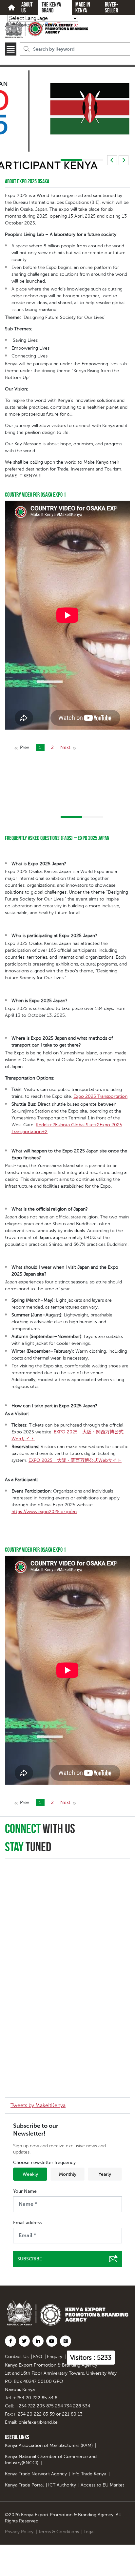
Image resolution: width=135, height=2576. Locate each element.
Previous (112, 160)
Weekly (30, 2174)
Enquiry (55, 2357)
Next (124, 160)
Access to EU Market (102, 2485)
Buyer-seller (111, 8)
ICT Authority (62, 2485)
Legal (89, 2532)
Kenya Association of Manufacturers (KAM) (49, 2445)
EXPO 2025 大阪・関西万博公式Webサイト (75, 1460)
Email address (27, 2223)
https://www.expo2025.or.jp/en (44, 1512)
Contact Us (17, 2357)
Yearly (105, 2174)
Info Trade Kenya (89, 2474)
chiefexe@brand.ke (38, 2422)
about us (27, 8)
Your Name (25, 2191)
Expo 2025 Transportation (100, 1096)
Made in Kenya (83, 8)
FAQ (38, 2357)
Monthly (68, 2174)
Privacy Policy (19, 2532)
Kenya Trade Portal (24, 2485)
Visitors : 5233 (91, 2358)
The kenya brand (51, 8)
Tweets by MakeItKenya (38, 2105)
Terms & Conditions (58, 2532)
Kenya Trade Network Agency (36, 2474)
